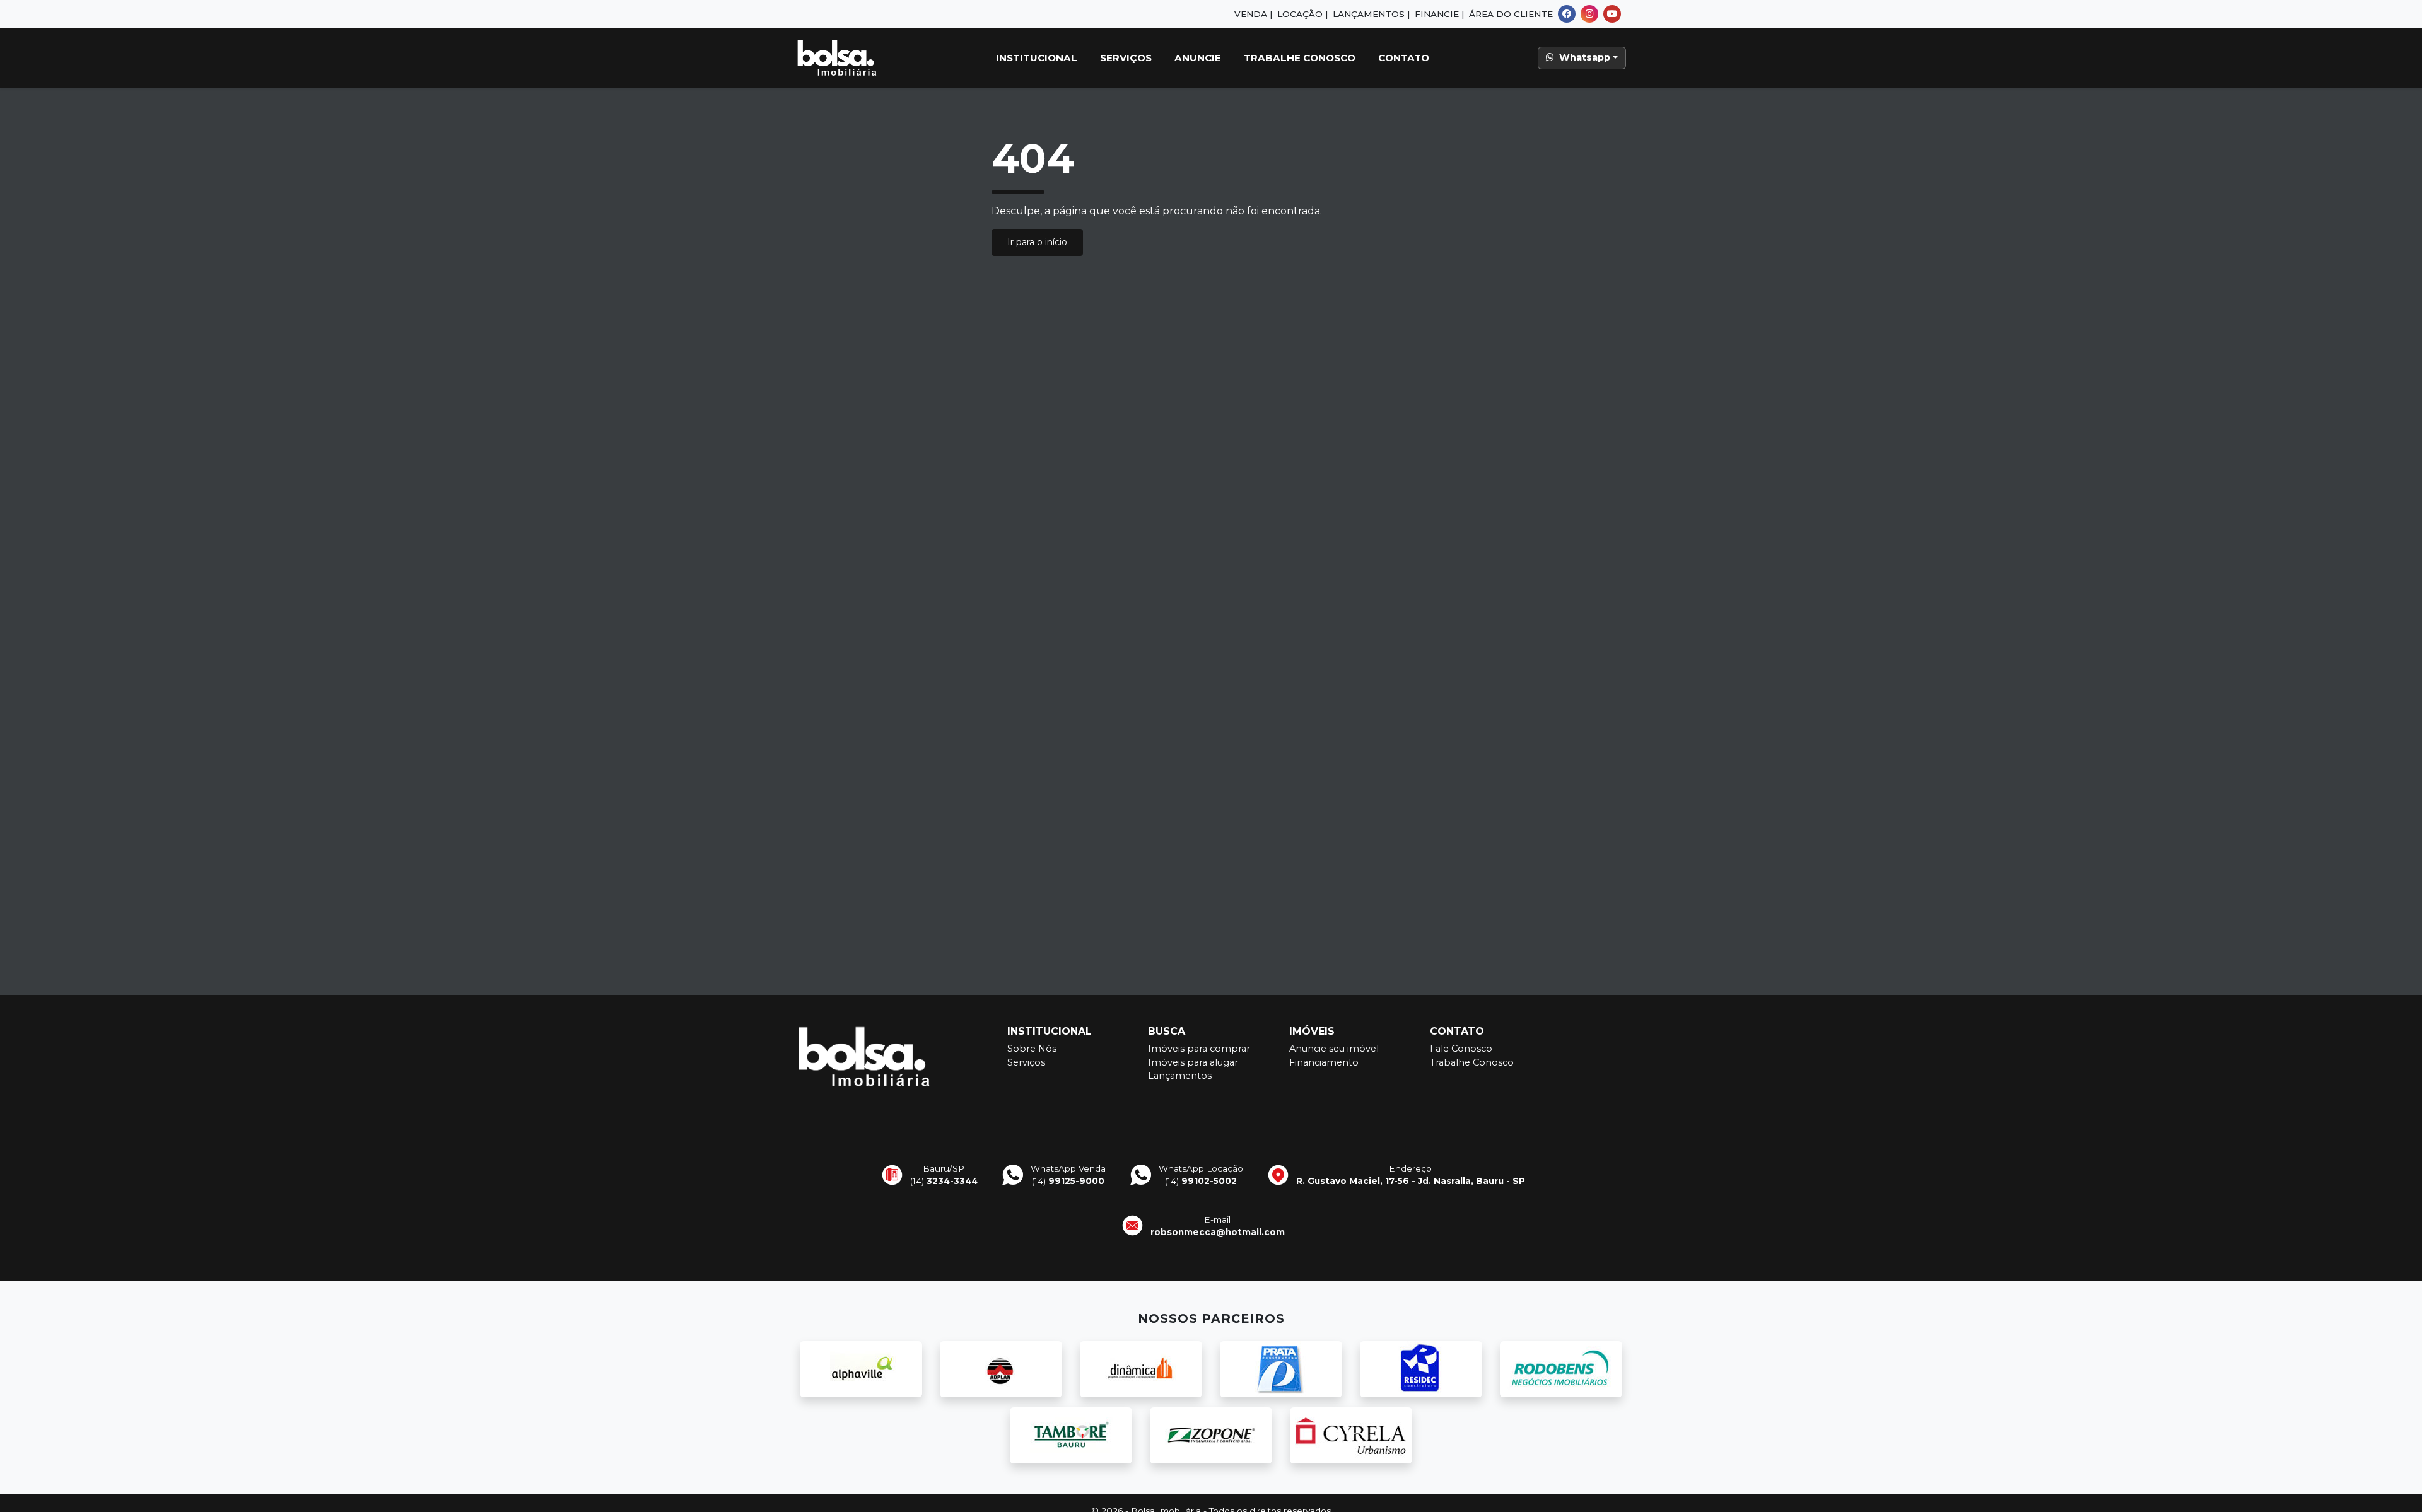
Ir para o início (1037, 242)
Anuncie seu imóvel (1334, 1049)
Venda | (1253, 14)
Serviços (1126, 58)
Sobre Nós (1032, 1049)
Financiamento (1324, 1062)
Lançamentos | (1371, 14)
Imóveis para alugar (1193, 1062)
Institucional (1037, 58)
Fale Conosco (1461, 1049)
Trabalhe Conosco (1300, 58)
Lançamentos (1180, 1076)
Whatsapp (1585, 57)
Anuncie (1198, 58)
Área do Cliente (1511, 14)
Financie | (1439, 14)
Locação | (1302, 14)
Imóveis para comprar (1199, 1049)
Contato (1404, 58)
